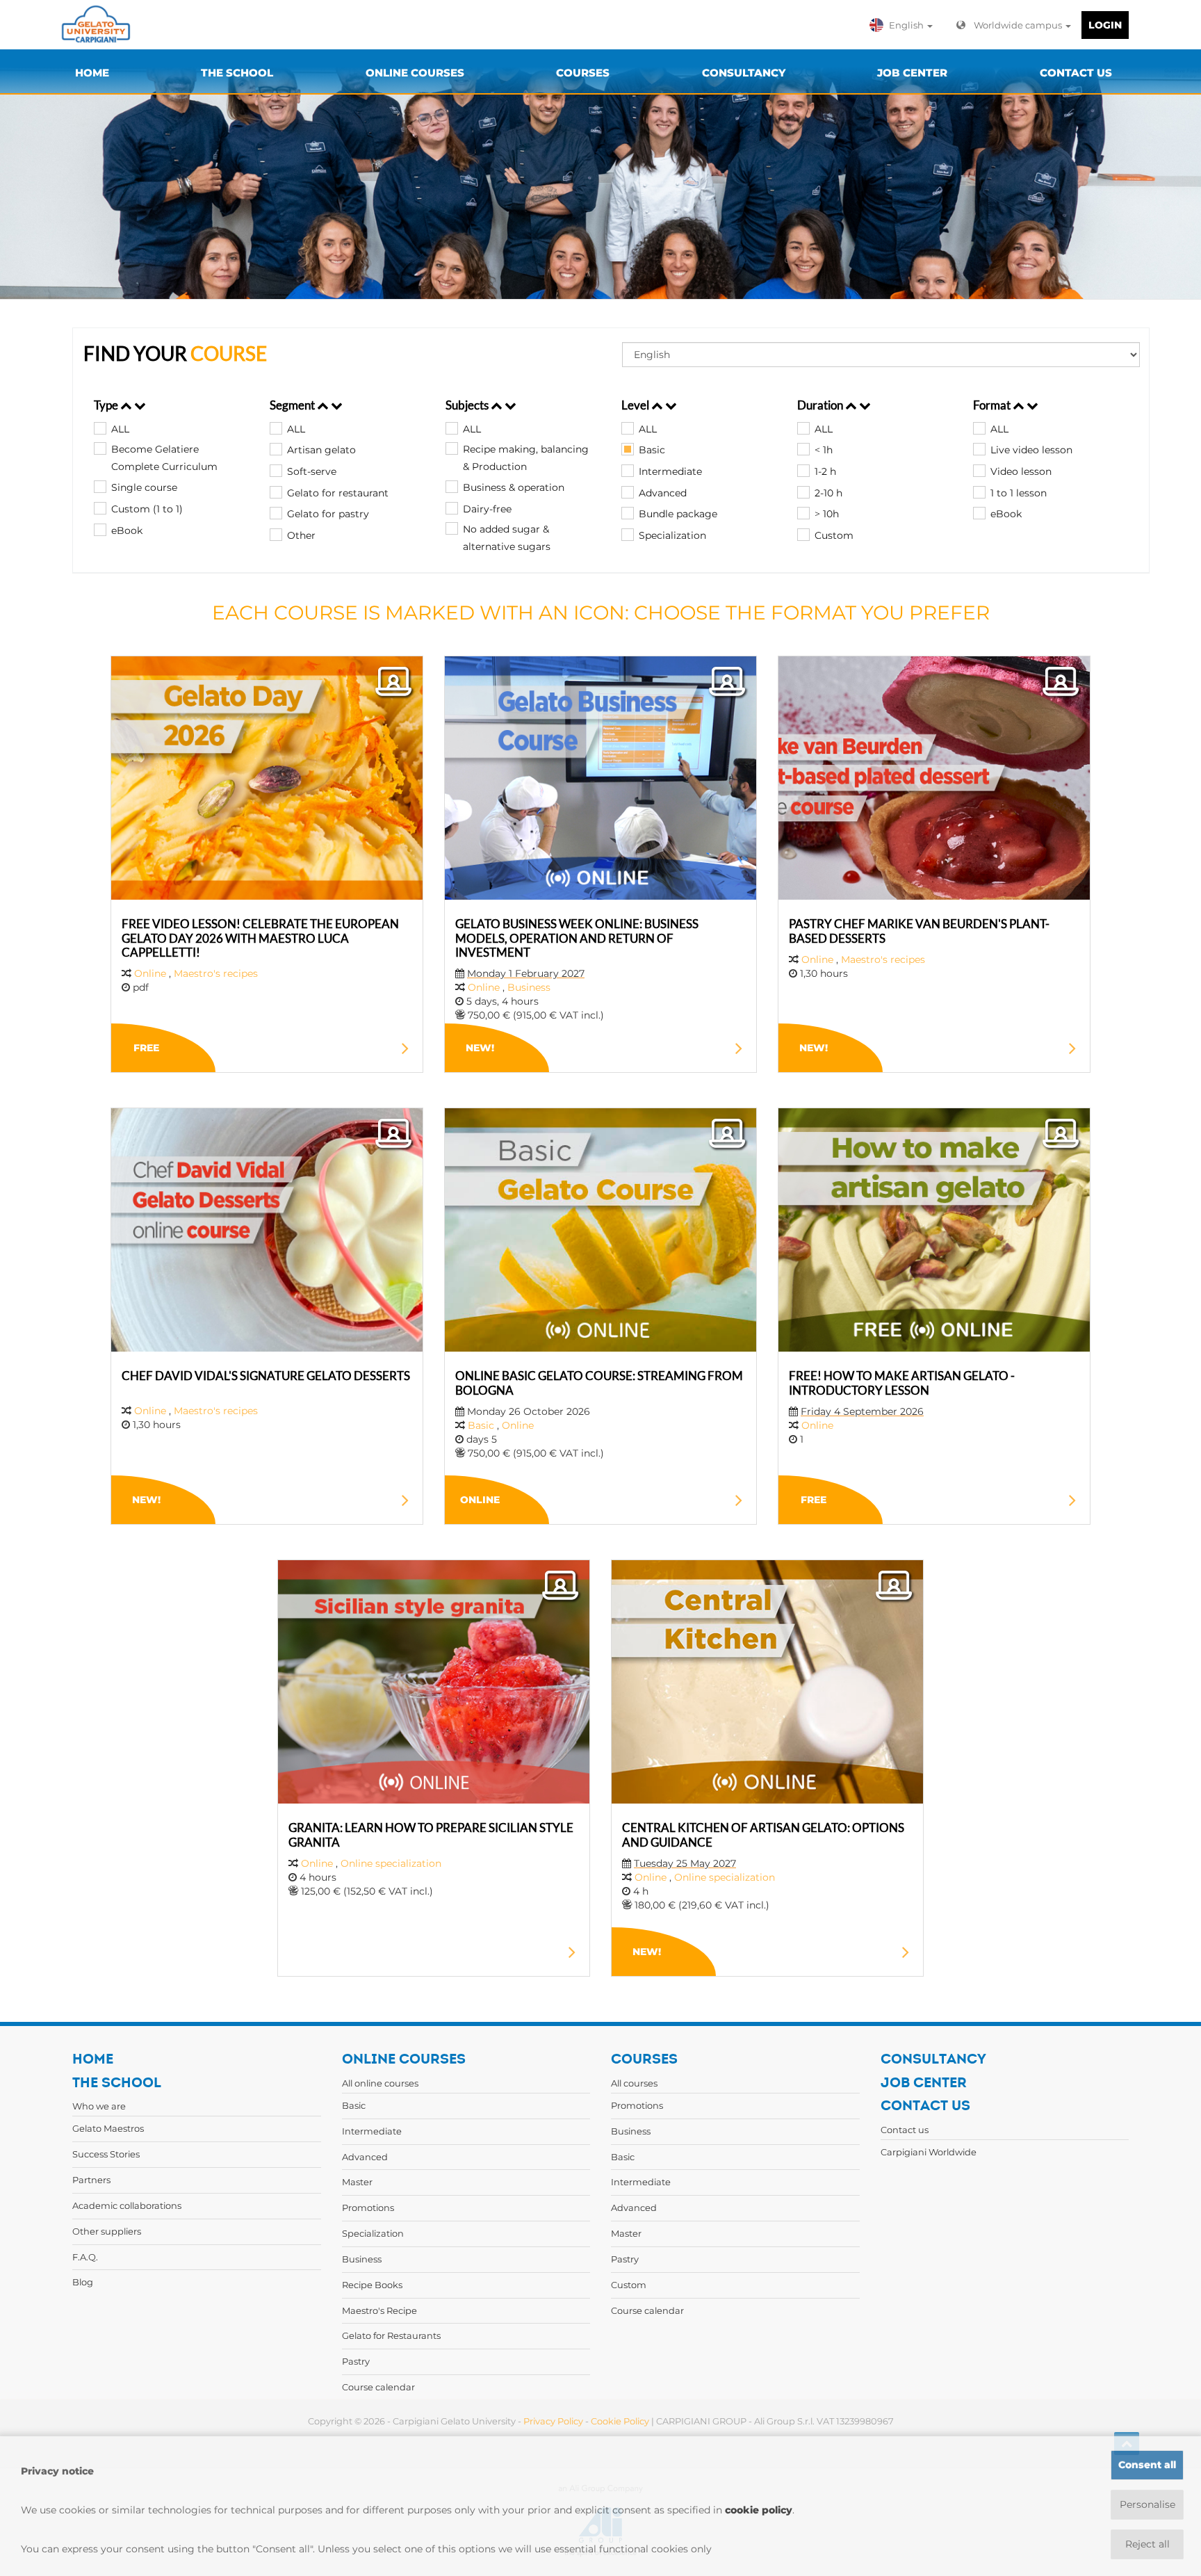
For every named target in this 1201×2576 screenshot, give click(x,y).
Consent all (1147, 2465)
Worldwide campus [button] (1019, 25)
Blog (83, 2282)
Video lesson (1021, 471)
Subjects (468, 405)
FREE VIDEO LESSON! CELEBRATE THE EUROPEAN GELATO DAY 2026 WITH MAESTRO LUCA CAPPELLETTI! (260, 938)
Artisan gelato (321, 450)
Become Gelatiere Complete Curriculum (164, 458)
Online (152, 973)
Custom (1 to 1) (147, 509)
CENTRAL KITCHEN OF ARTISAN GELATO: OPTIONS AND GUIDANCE (763, 1834)
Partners (91, 2180)
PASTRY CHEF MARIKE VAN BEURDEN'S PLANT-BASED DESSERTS (919, 931)
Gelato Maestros (108, 2128)
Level (636, 405)
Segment (293, 405)
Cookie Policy (620, 2421)
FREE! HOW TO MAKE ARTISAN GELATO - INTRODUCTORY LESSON (902, 1383)
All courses (634, 2083)
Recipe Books (372, 2285)
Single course (144, 487)
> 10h (827, 514)
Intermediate (670, 471)
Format (993, 405)
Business (529, 987)
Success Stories (106, 2154)
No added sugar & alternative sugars (507, 538)
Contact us (905, 2130)
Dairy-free (487, 509)
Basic (652, 450)
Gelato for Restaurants (391, 2335)
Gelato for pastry (328, 514)
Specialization (672, 535)
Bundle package (678, 514)
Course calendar (378, 2387)
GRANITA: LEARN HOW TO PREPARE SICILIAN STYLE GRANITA (431, 1834)
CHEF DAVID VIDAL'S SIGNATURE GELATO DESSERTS (266, 1376)
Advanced (663, 493)
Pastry (356, 2361)
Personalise (1147, 2504)
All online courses (380, 2083)
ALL (120, 429)
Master (357, 2182)
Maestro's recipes (216, 973)
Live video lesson (1031, 450)
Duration (821, 405)
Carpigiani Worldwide (929, 2152)
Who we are (99, 2106)
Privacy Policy (553, 2421)
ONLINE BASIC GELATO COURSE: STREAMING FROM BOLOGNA (599, 1383)
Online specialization (391, 1863)
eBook (127, 530)
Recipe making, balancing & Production (526, 458)
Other (301, 535)
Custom (834, 535)
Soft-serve (312, 471)
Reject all (1147, 2544)
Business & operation (514, 487)
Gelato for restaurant (338, 493)
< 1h (824, 450)
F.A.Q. (85, 2257)
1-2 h (825, 471)
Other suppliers (107, 2231)
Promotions (368, 2208)
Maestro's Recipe (379, 2310)
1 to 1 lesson (1019, 493)
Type (107, 405)
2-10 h (828, 493)
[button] (904, 25)
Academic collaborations (127, 2205)
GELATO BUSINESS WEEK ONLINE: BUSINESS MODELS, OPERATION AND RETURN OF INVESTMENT (577, 938)
